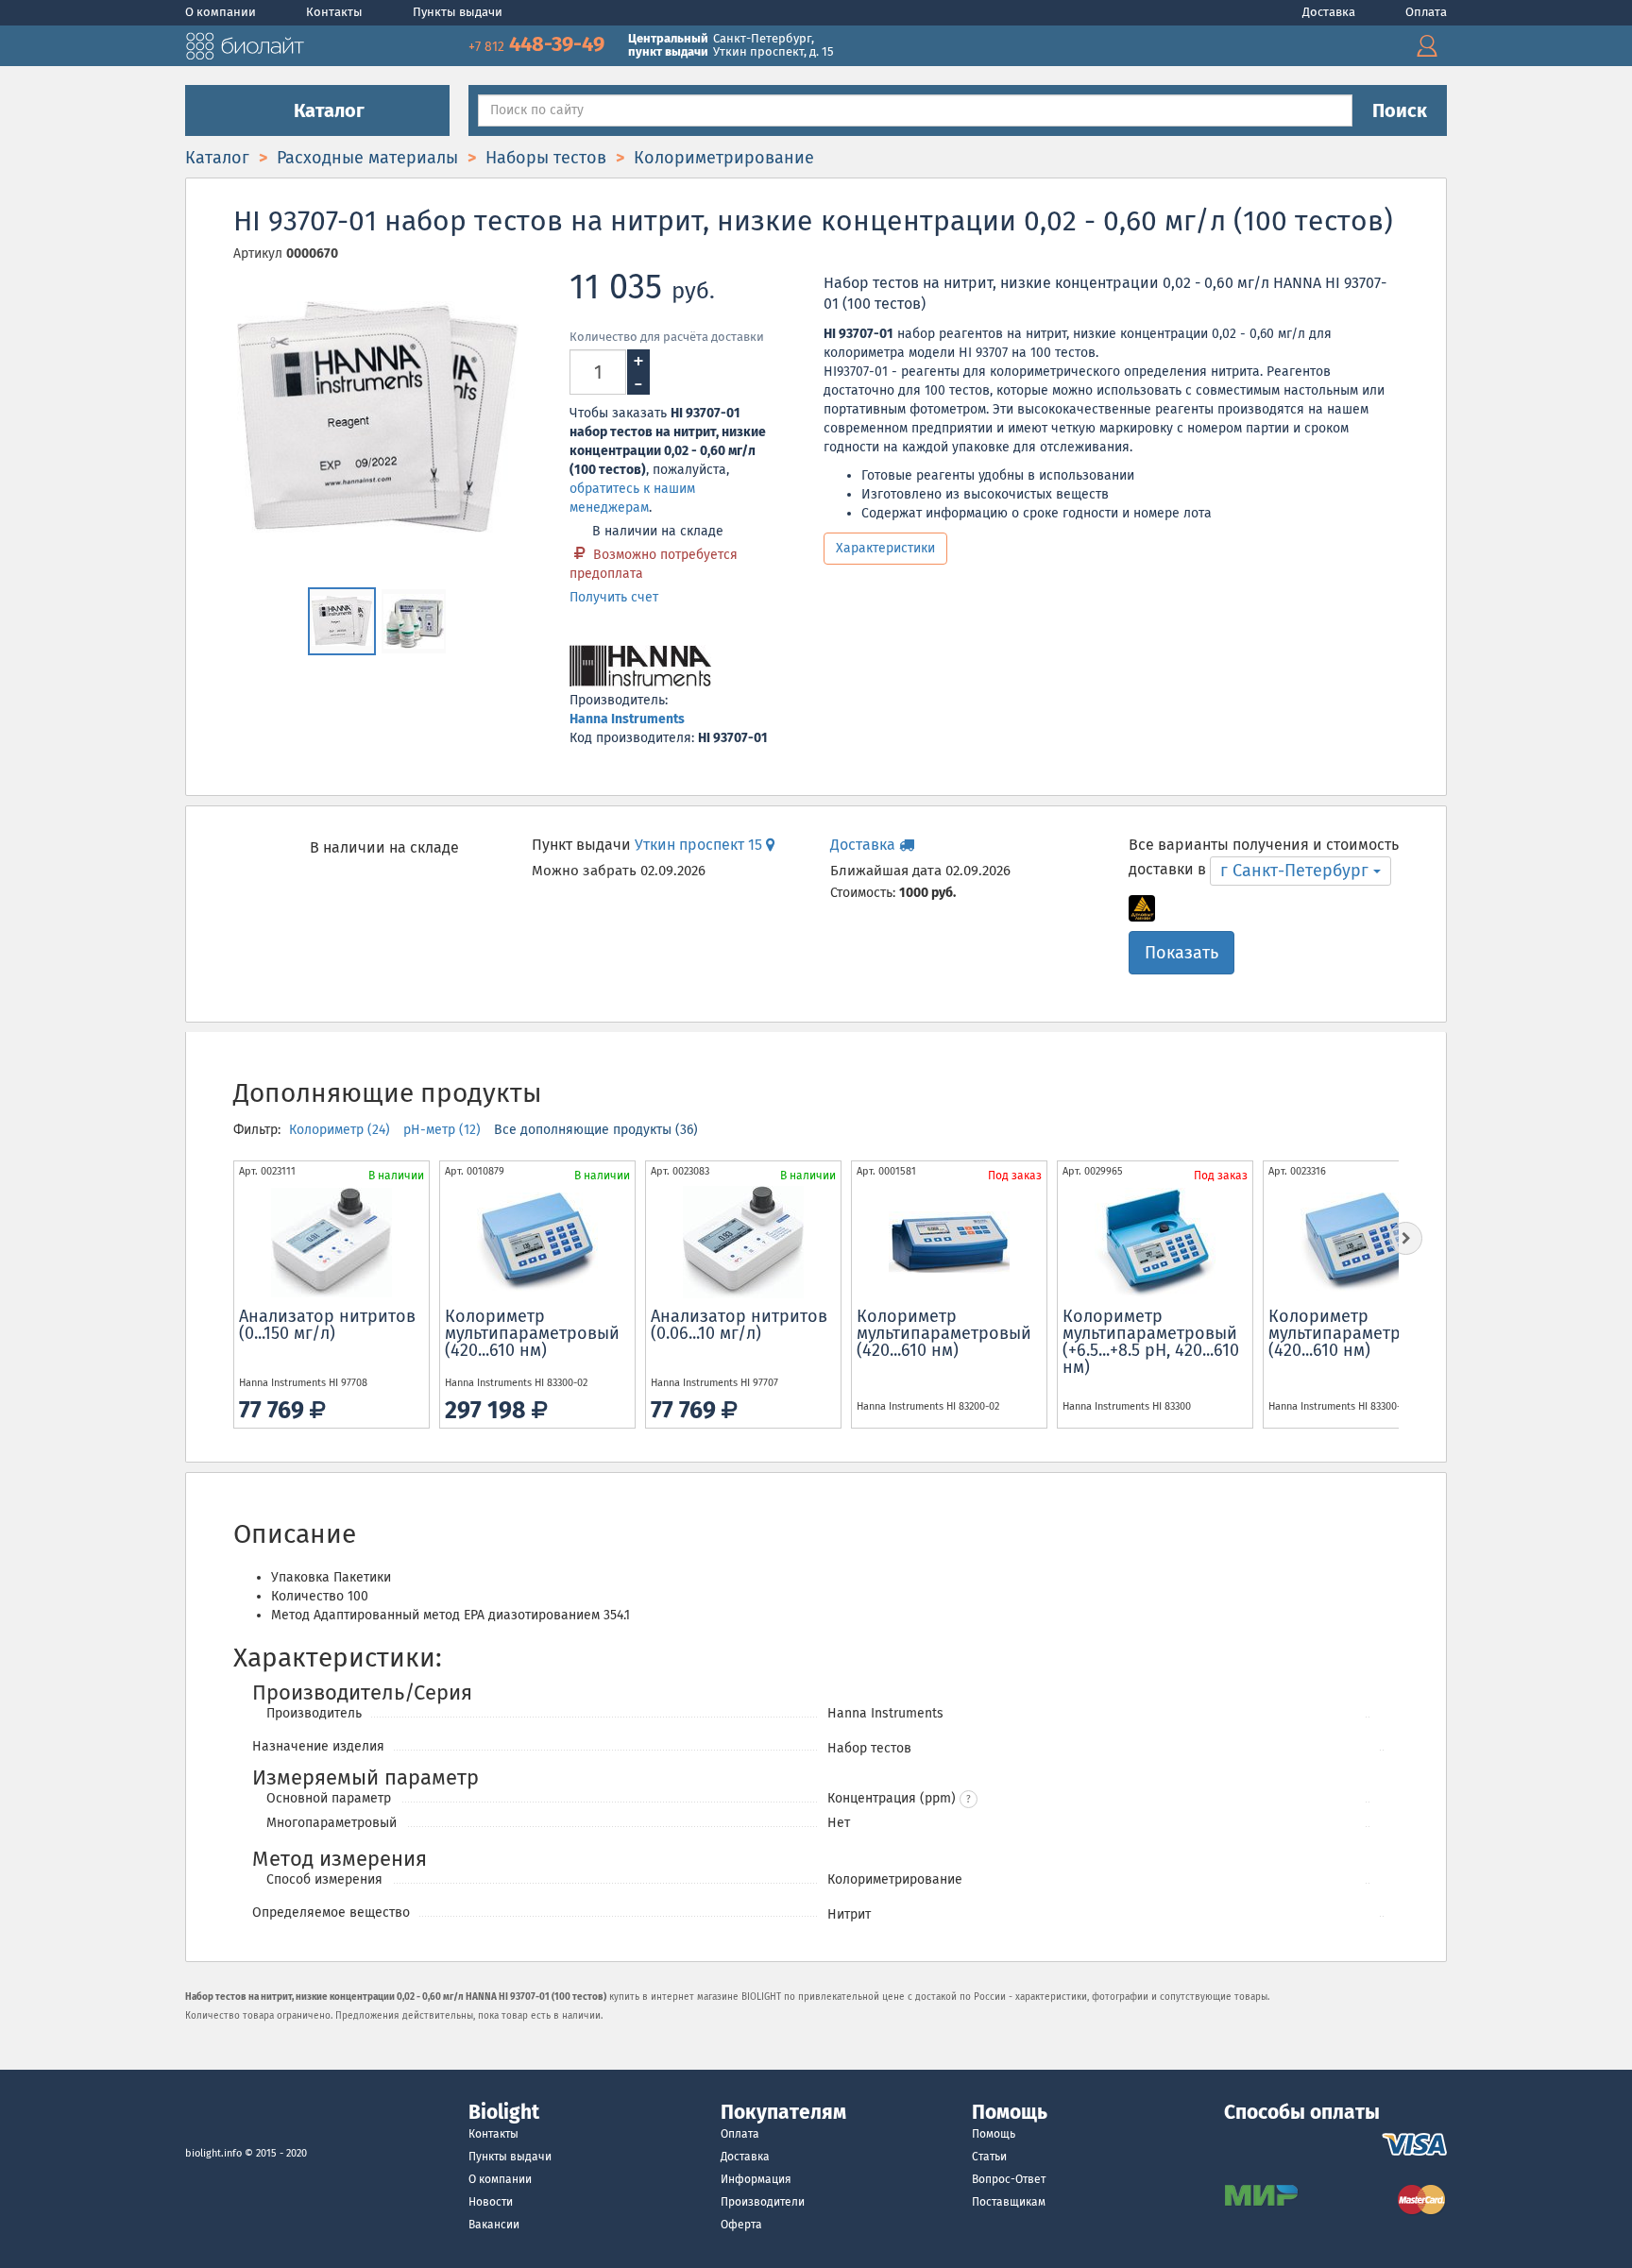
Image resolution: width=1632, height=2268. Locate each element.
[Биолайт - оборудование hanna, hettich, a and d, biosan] (245, 44)
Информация (756, 2179)
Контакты (336, 12)
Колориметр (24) (341, 1130)
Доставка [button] (865, 845)
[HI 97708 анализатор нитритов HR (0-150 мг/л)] (331, 1243)
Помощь (994, 2134)
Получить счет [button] (614, 597)
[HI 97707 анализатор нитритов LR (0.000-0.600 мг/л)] (743, 1243)
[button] (969, 1799)
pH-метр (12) (444, 1130)
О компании (222, 12)
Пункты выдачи (458, 12)
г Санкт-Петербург (1297, 871)
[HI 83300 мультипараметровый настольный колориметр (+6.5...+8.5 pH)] (1155, 1243)
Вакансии (494, 2225)
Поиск (1400, 110)
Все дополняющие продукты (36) (596, 1130)
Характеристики (885, 548)
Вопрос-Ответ (1009, 2179)
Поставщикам (1009, 2202)
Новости (491, 2202)
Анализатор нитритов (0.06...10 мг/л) (739, 1325)
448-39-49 (539, 44)
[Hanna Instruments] (640, 667)
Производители (763, 2202)
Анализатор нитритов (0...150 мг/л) (327, 1325)
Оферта (741, 2225)
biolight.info (213, 2153)
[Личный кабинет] (1427, 46)
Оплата (1426, 12)
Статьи (989, 2157)
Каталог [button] (327, 110)
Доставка (1330, 12)
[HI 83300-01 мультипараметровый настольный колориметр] (1361, 1243)
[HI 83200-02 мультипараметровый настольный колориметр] (949, 1243)
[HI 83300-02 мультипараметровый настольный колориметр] (537, 1243)
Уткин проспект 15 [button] (700, 845)
